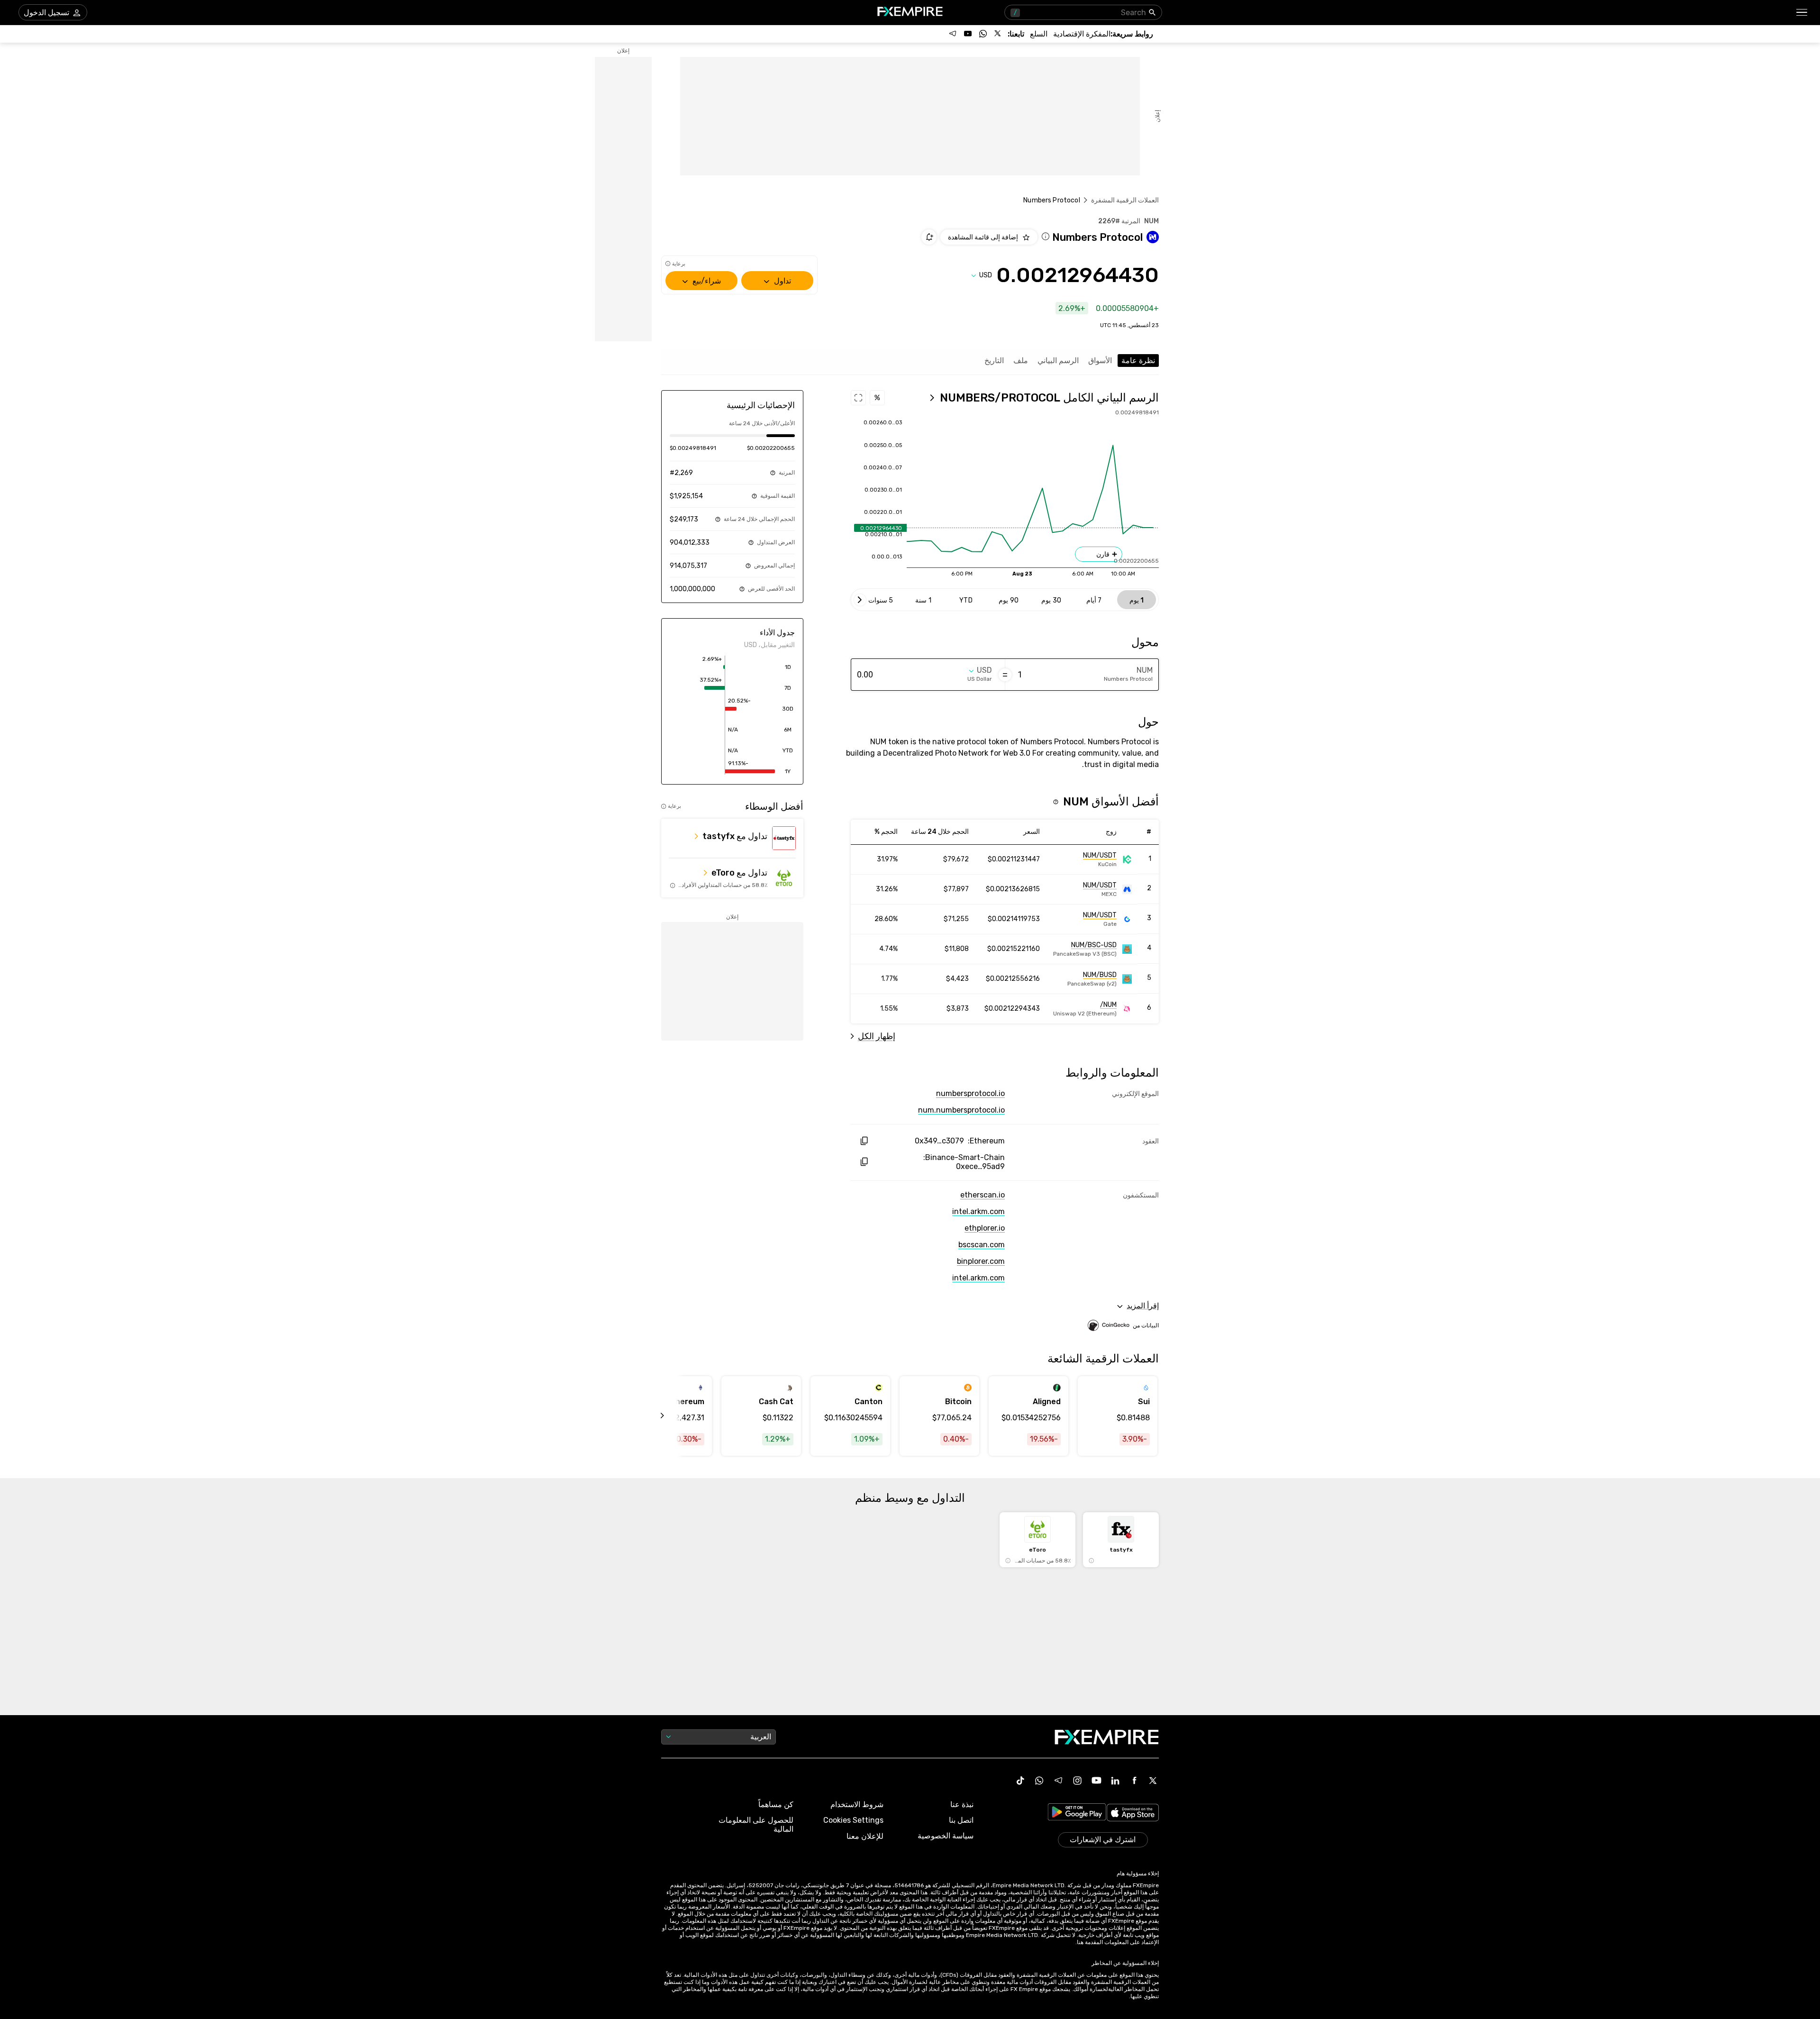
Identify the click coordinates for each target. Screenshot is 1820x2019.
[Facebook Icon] (1134, 1781)
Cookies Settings (853, 1820)
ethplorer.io (985, 1228)
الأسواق (1100, 361)
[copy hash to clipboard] (864, 1141)
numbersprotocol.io (970, 1093)
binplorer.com (981, 1261)
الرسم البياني (1058, 361)
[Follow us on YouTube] (968, 34)
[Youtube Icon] (1096, 1781)
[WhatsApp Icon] (1039, 1781)
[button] (1802, 13)
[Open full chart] (858, 398)
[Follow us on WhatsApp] (983, 34)
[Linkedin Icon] (1115, 1781)
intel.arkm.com (978, 1211)
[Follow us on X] (998, 34)
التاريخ (994, 361)
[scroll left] (673, 1416)
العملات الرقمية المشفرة (1125, 200)
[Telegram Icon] (1058, 1781)
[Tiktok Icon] (1020, 1781)
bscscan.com (982, 1245)
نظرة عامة (1138, 361)
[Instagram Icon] (1077, 1781)
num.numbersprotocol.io (961, 1110)
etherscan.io (983, 1195)
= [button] (1005, 675)
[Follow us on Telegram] (953, 34)
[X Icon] (1153, 1781)
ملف (1021, 361)
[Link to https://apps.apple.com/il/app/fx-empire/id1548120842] (1133, 1813)
